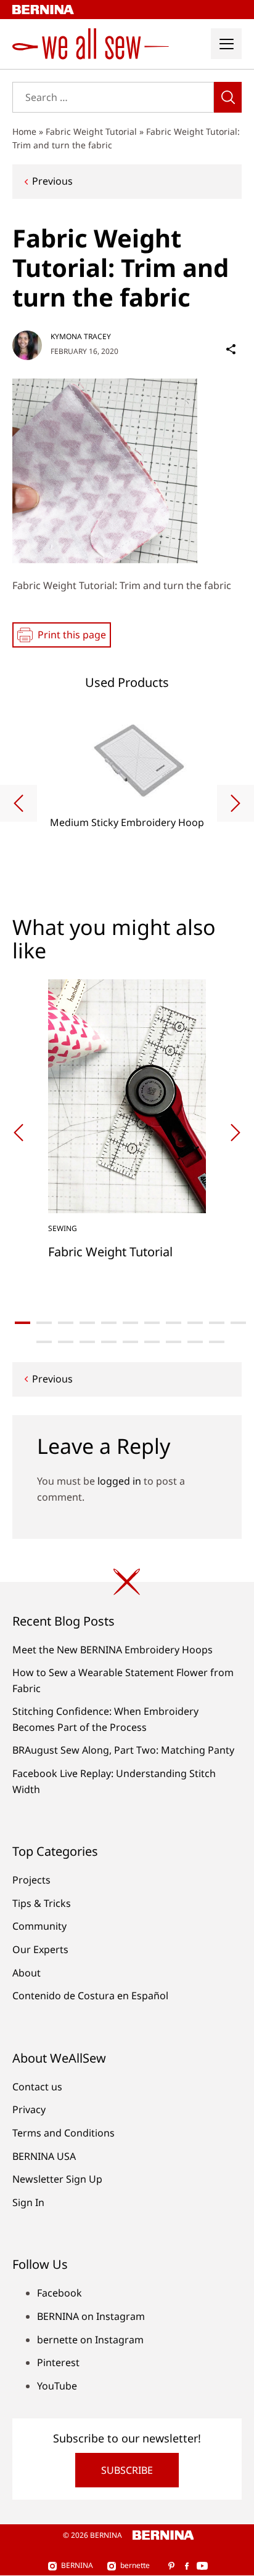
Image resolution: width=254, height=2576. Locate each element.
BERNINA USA (44, 2156)
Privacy (29, 2109)
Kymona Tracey (81, 336)
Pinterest (58, 2362)
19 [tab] (195, 1342)
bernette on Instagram (90, 2340)
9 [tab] (195, 1323)
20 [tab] (217, 1342)
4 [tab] (87, 1323)
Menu (226, 44)
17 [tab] (152, 1342)
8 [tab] (174, 1323)
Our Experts (40, 1949)
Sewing (63, 1228)
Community (39, 1926)
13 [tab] (66, 1342)
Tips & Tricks (42, 1903)
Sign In (28, 2202)
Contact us (37, 2087)
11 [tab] (238, 1323)
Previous (52, 181)
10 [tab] (217, 1323)
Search (228, 97)
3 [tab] (66, 1323)
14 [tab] (87, 1342)
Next (236, 803)
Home (24, 131)
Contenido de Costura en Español (90, 1996)
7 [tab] (152, 1323)
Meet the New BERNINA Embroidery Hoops (113, 1650)
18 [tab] (174, 1342)
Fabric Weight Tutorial (91, 131)
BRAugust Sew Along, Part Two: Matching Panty (123, 1750)
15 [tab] (109, 1342)
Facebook (59, 2293)
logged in (119, 1481)
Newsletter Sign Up (57, 2179)
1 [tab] (23, 1323)
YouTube (57, 2386)
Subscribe (127, 2470)
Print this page (72, 635)
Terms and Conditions (63, 2133)
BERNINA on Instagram (91, 2316)
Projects (31, 1880)
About (27, 1973)
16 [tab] (130, 1342)
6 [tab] (130, 1323)
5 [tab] (109, 1323)
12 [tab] (44, 1342)
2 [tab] (44, 1323)
